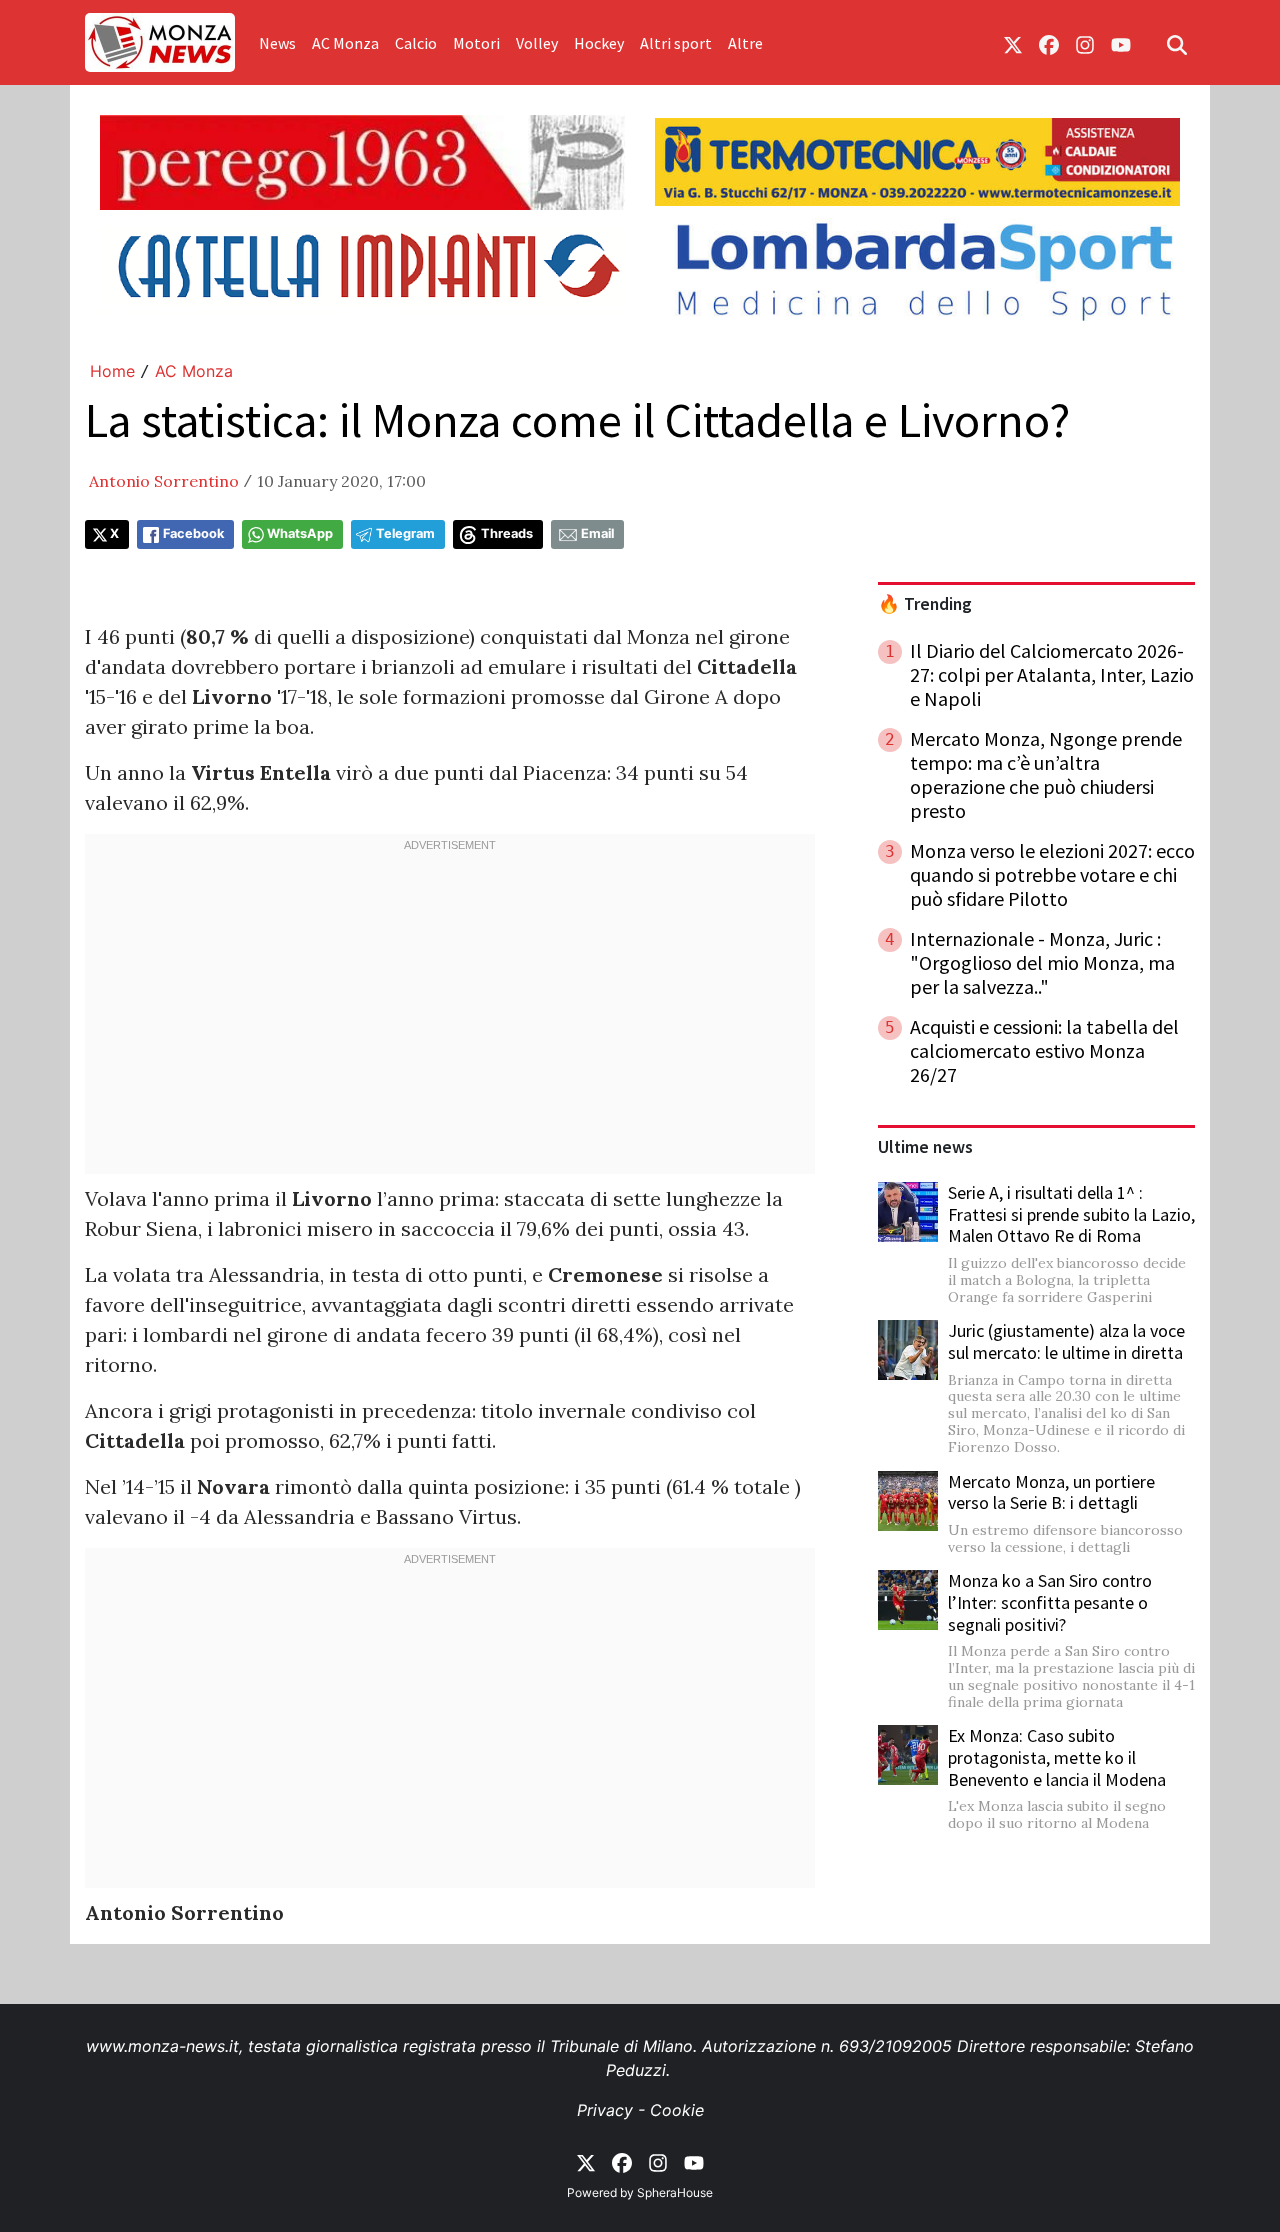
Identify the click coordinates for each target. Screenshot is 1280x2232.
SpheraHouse (675, 2192)
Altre (745, 43)
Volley (537, 43)
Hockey (599, 43)
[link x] (1013, 43)
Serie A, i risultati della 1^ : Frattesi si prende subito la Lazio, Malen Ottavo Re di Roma (1071, 1214)
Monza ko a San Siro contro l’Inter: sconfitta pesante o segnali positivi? (1050, 1602)
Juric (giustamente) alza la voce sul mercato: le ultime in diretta (1066, 1341)
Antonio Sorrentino (164, 481)
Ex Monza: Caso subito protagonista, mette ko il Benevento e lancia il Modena (1057, 1757)
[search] (1177, 43)
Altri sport (676, 43)
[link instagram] (1085, 43)
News (277, 43)
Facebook (193, 533)
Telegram (405, 533)
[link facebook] (1049, 43)
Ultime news (925, 1147)
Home (112, 371)
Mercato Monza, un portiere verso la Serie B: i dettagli (1051, 1492)
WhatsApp (300, 533)
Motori (476, 43)
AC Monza (345, 43)
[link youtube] (1121, 43)
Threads (507, 533)
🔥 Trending (925, 604)
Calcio (416, 43)
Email (597, 533)
